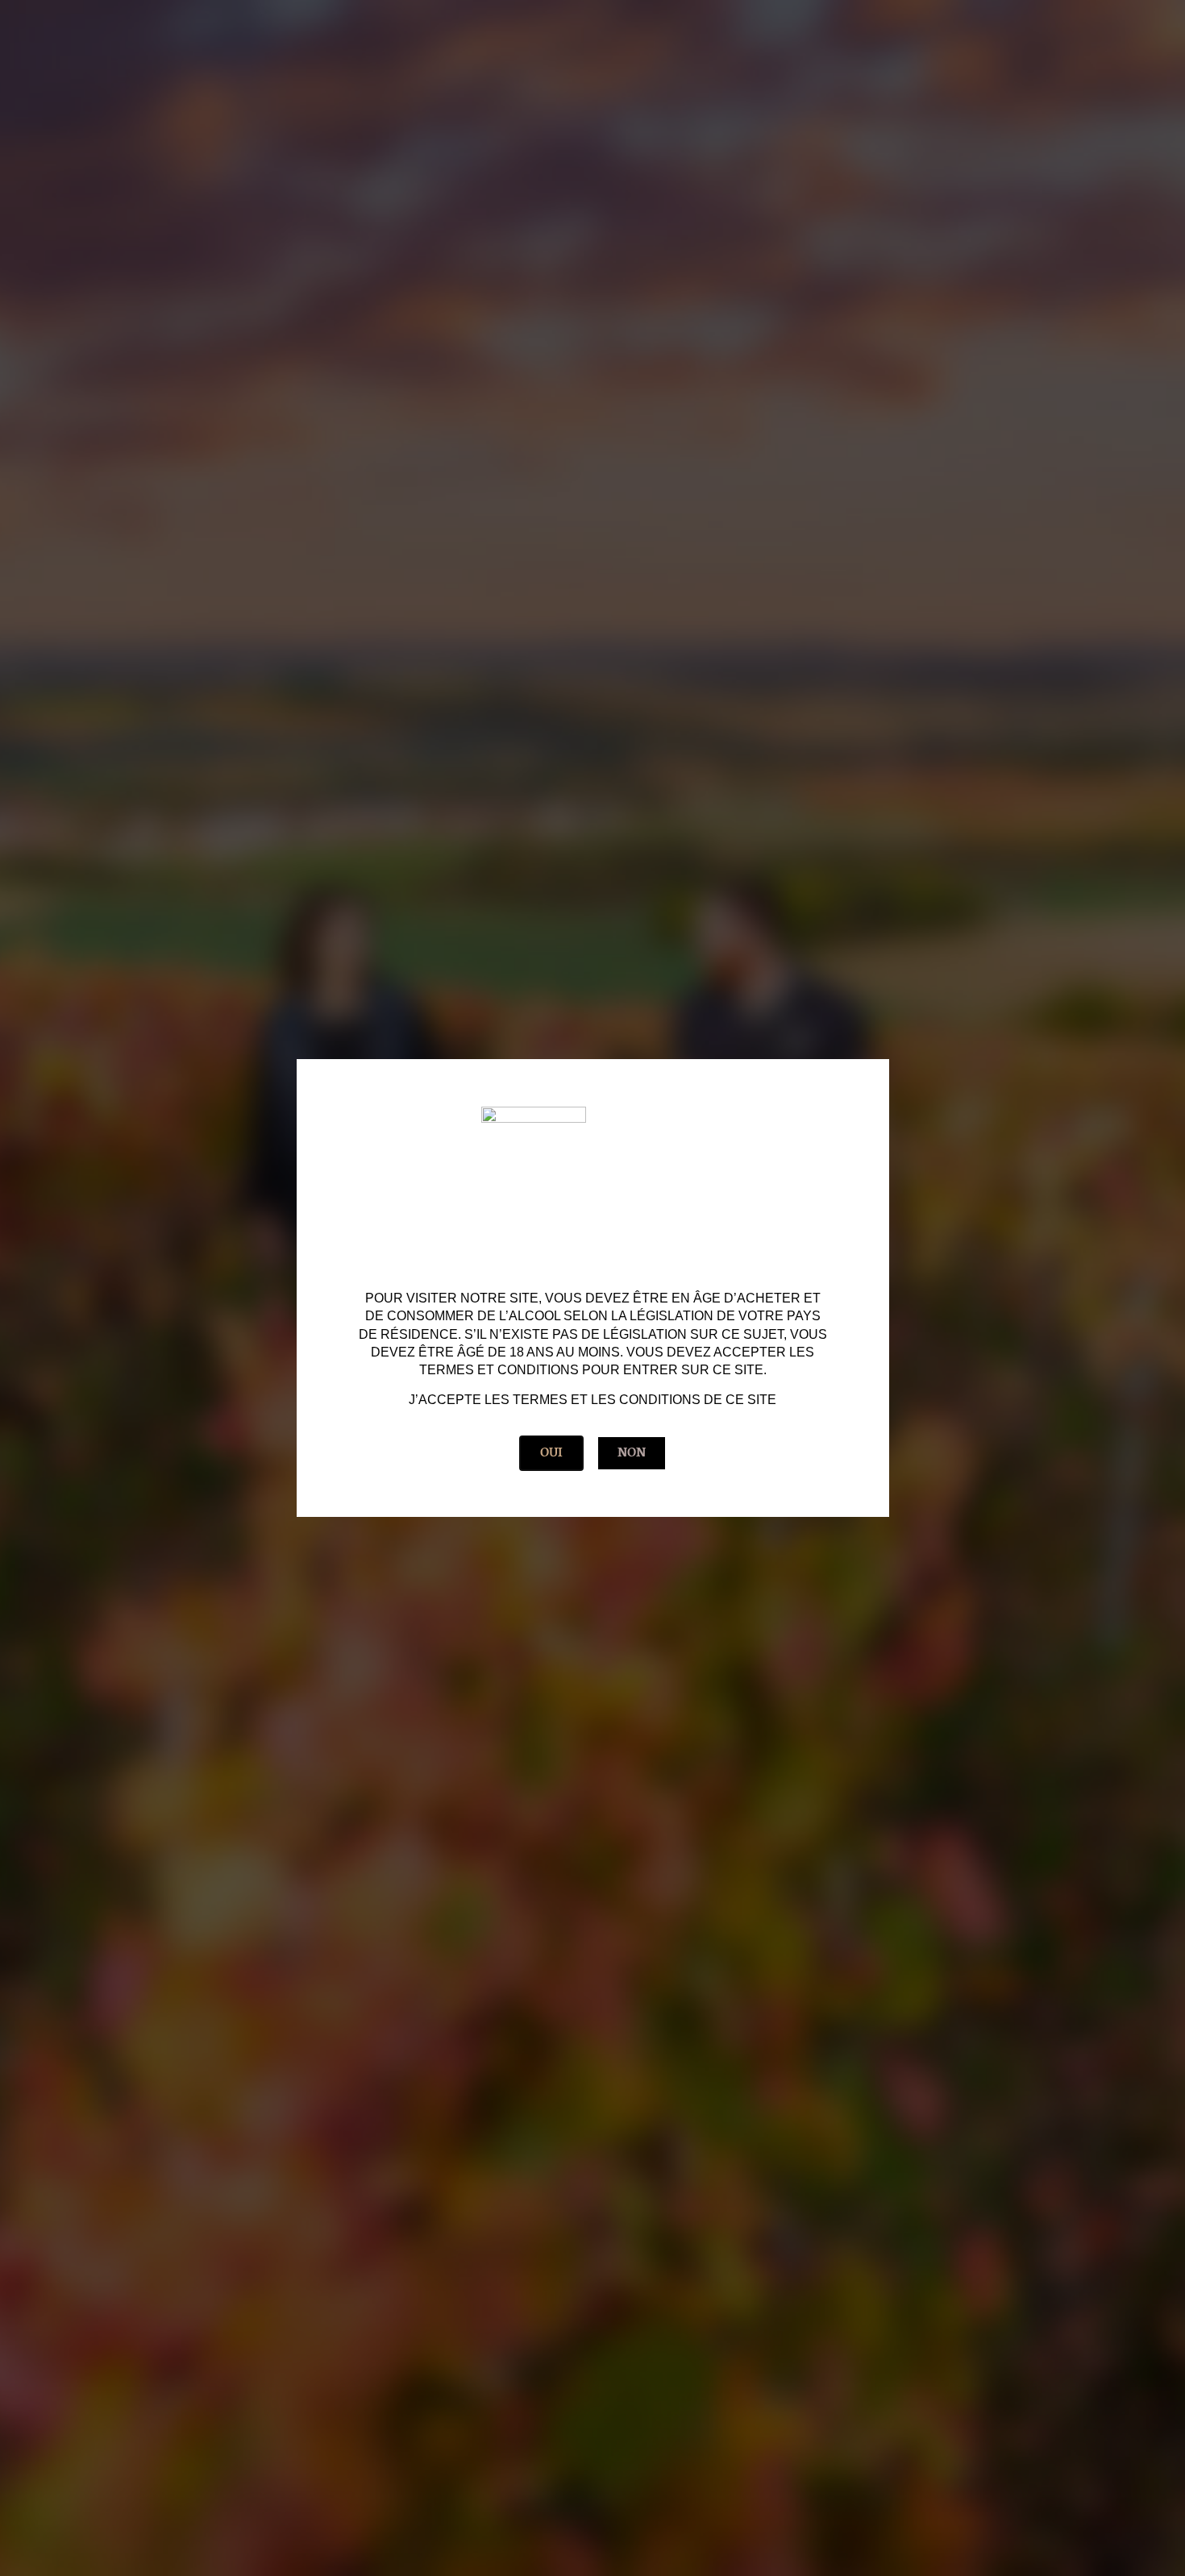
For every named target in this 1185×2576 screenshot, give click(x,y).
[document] (592, 1288)
